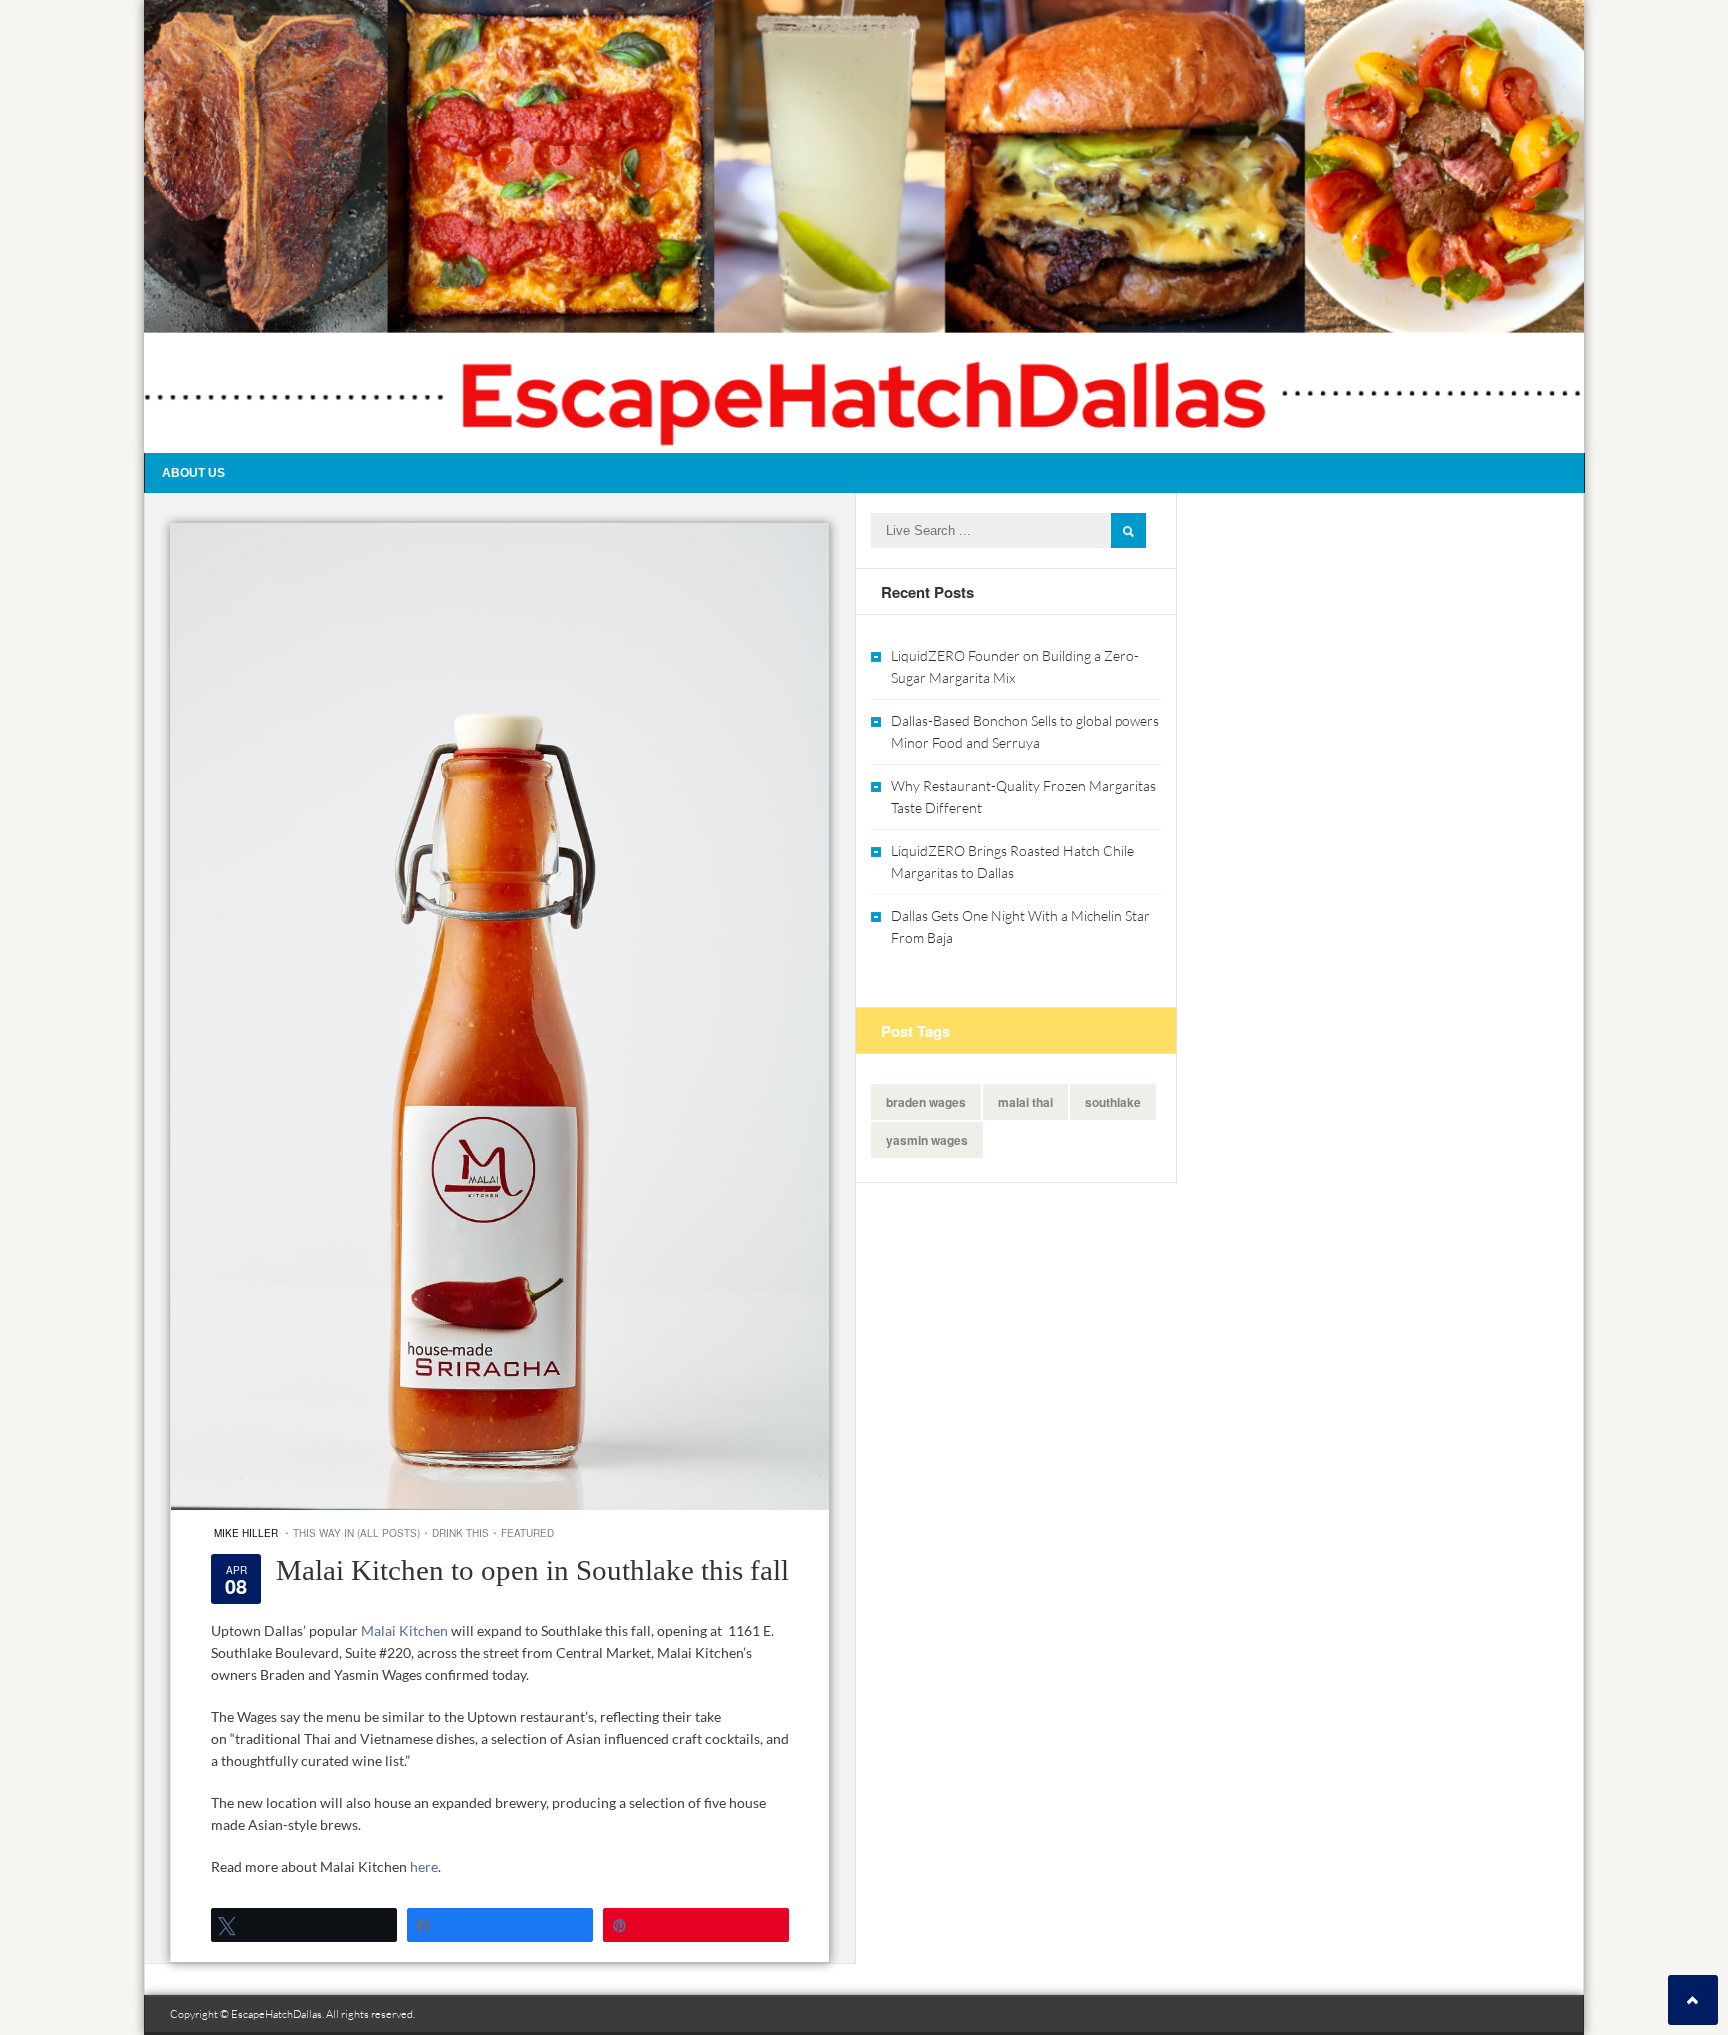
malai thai (1025, 1102)
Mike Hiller (246, 1533)
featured (527, 1533)
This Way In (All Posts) (356, 1533)
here (424, 1866)
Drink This (460, 1533)
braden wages (926, 1102)
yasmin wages (927, 1140)
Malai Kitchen (406, 1630)
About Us (193, 473)
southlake (1113, 1102)
